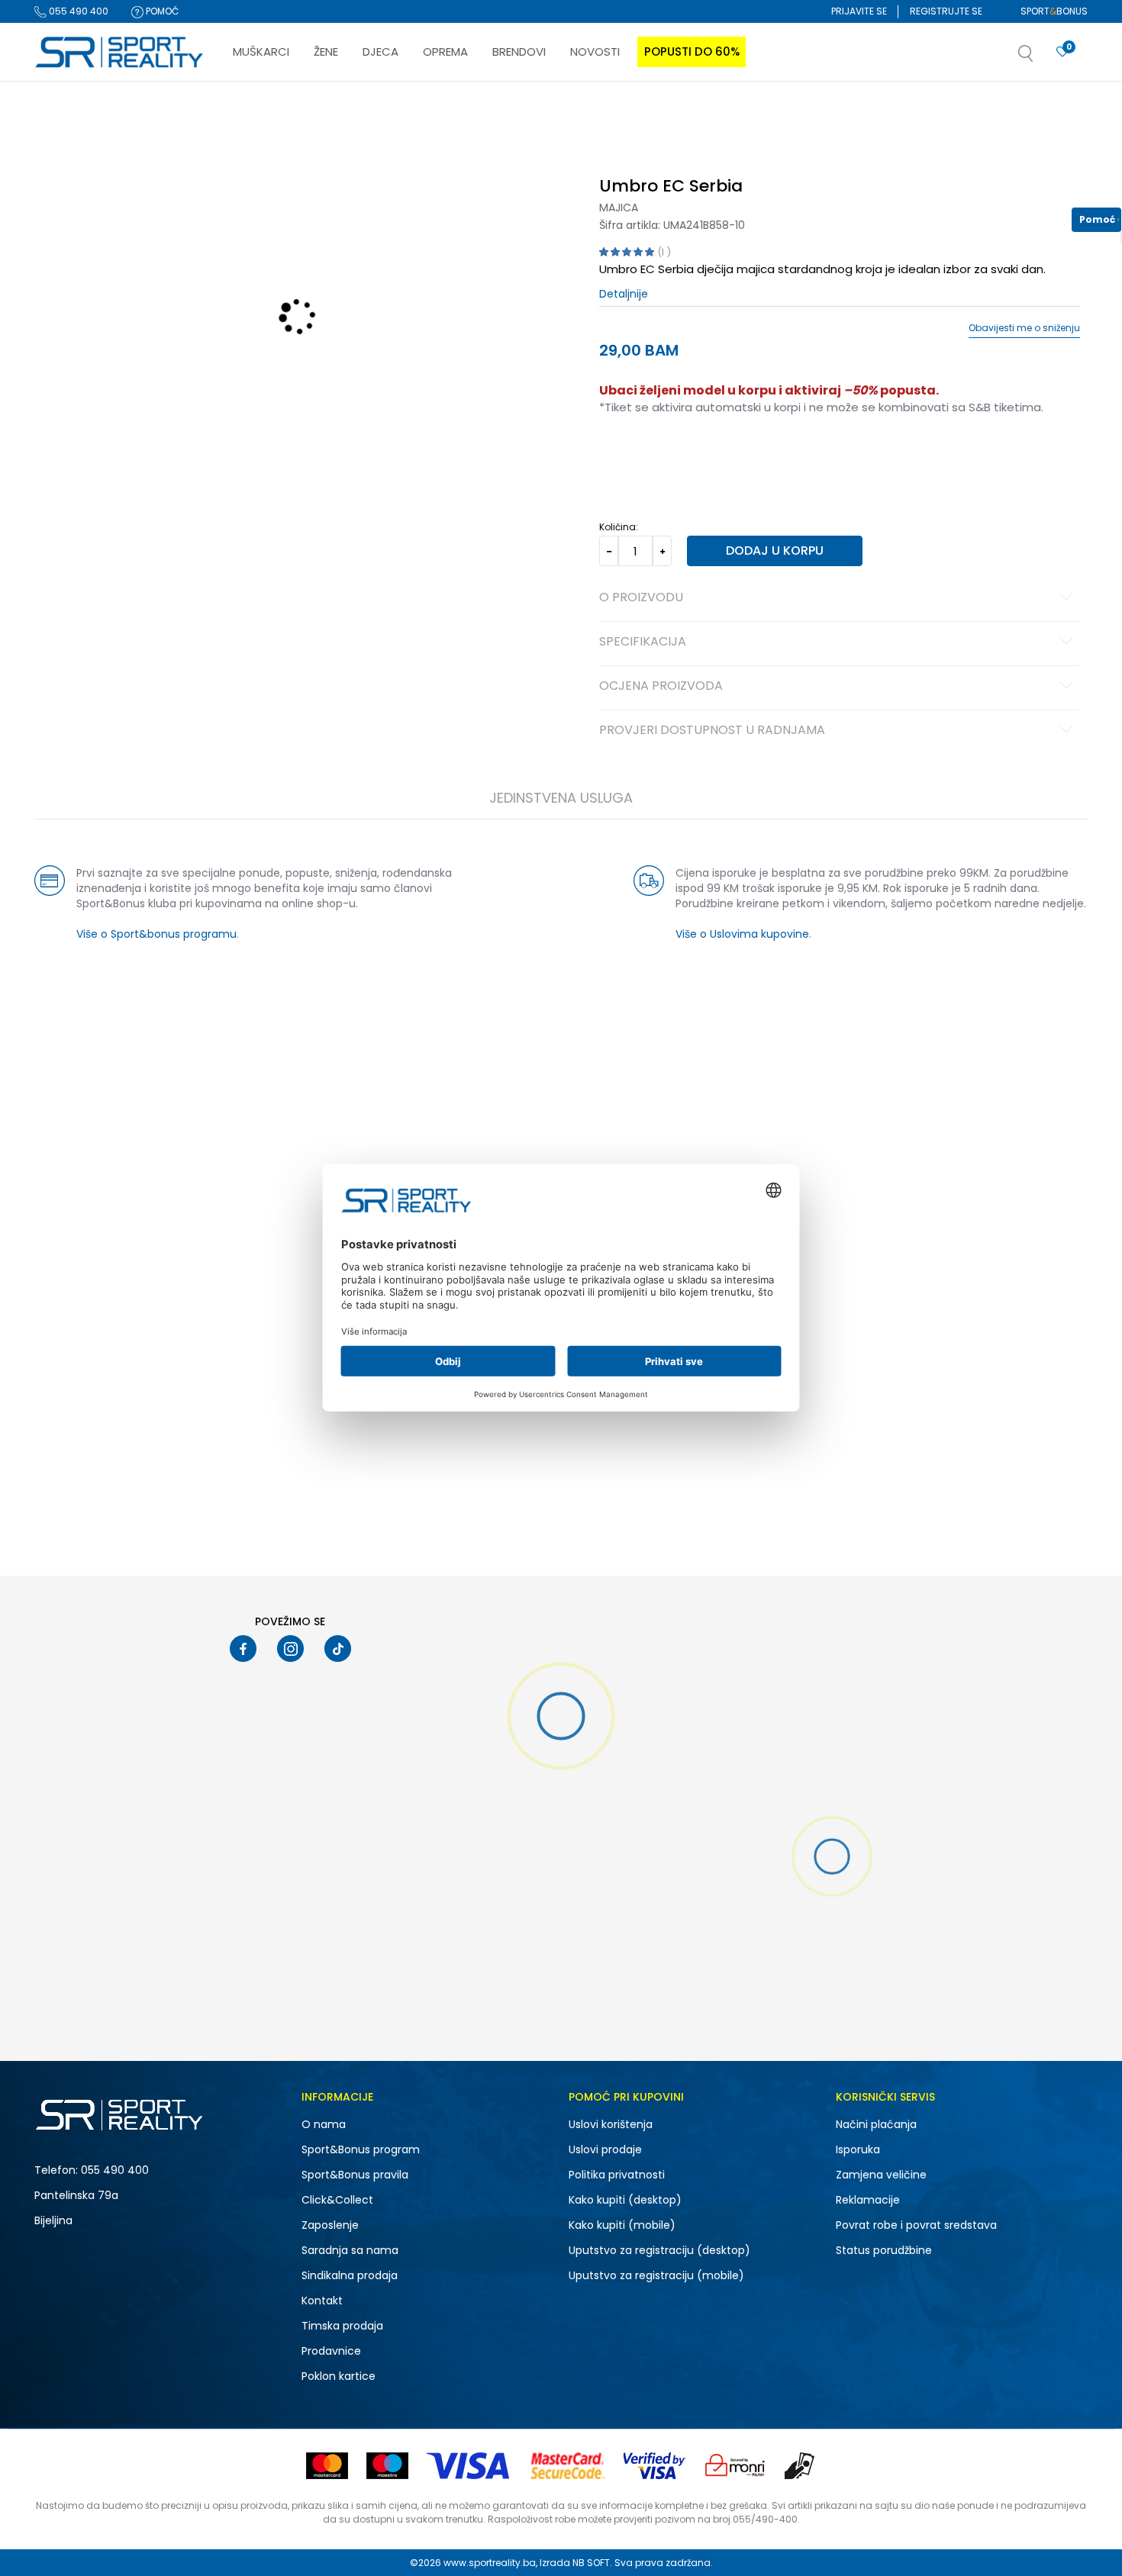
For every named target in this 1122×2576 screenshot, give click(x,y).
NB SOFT (591, 2563)
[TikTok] (338, 1649)
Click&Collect (337, 2200)
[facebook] (243, 1649)
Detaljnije (624, 294)
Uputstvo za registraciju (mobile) (656, 2275)
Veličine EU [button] (623, 456)
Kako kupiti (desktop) (625, 2200)
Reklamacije (868, 2200)
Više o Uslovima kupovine (742, 934)
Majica (619, 208)
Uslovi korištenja (611, 2124)
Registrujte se (946, 11)
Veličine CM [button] (730, 456)
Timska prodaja (342, 2326)
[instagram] (290, 1649)
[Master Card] (327, 2466)
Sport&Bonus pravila (355, 2175)
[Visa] (469, 2466)
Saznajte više (717, 113)
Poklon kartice (339, 2376)
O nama (324, 2124)
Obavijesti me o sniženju (1024, 328)
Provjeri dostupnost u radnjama (712, 731)
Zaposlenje (330, 2225)
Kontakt (322, 2301)
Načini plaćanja (876, 2124)
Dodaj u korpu (775, 551)
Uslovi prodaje (605, 2149)
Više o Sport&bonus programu (156, 934)
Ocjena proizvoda (661, 687)
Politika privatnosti (617, 2175)
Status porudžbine (884, 2250)
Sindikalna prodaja (350, 2275)
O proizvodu (641, 598)
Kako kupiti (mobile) (622, 2225)
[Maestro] (387, 2466)
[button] (1041, 58)
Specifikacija (643, 642)
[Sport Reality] (120, 53)
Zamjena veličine (881, 2175)
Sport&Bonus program (361, 2149)
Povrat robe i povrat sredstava (916, 2225)
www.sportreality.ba (490, 2563)
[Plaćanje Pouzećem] (800, 2466)
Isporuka (858, 2149)
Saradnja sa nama (350, 2250)
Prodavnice (331, 2351)
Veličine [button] (675, 456)
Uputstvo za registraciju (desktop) (659, 2250)
